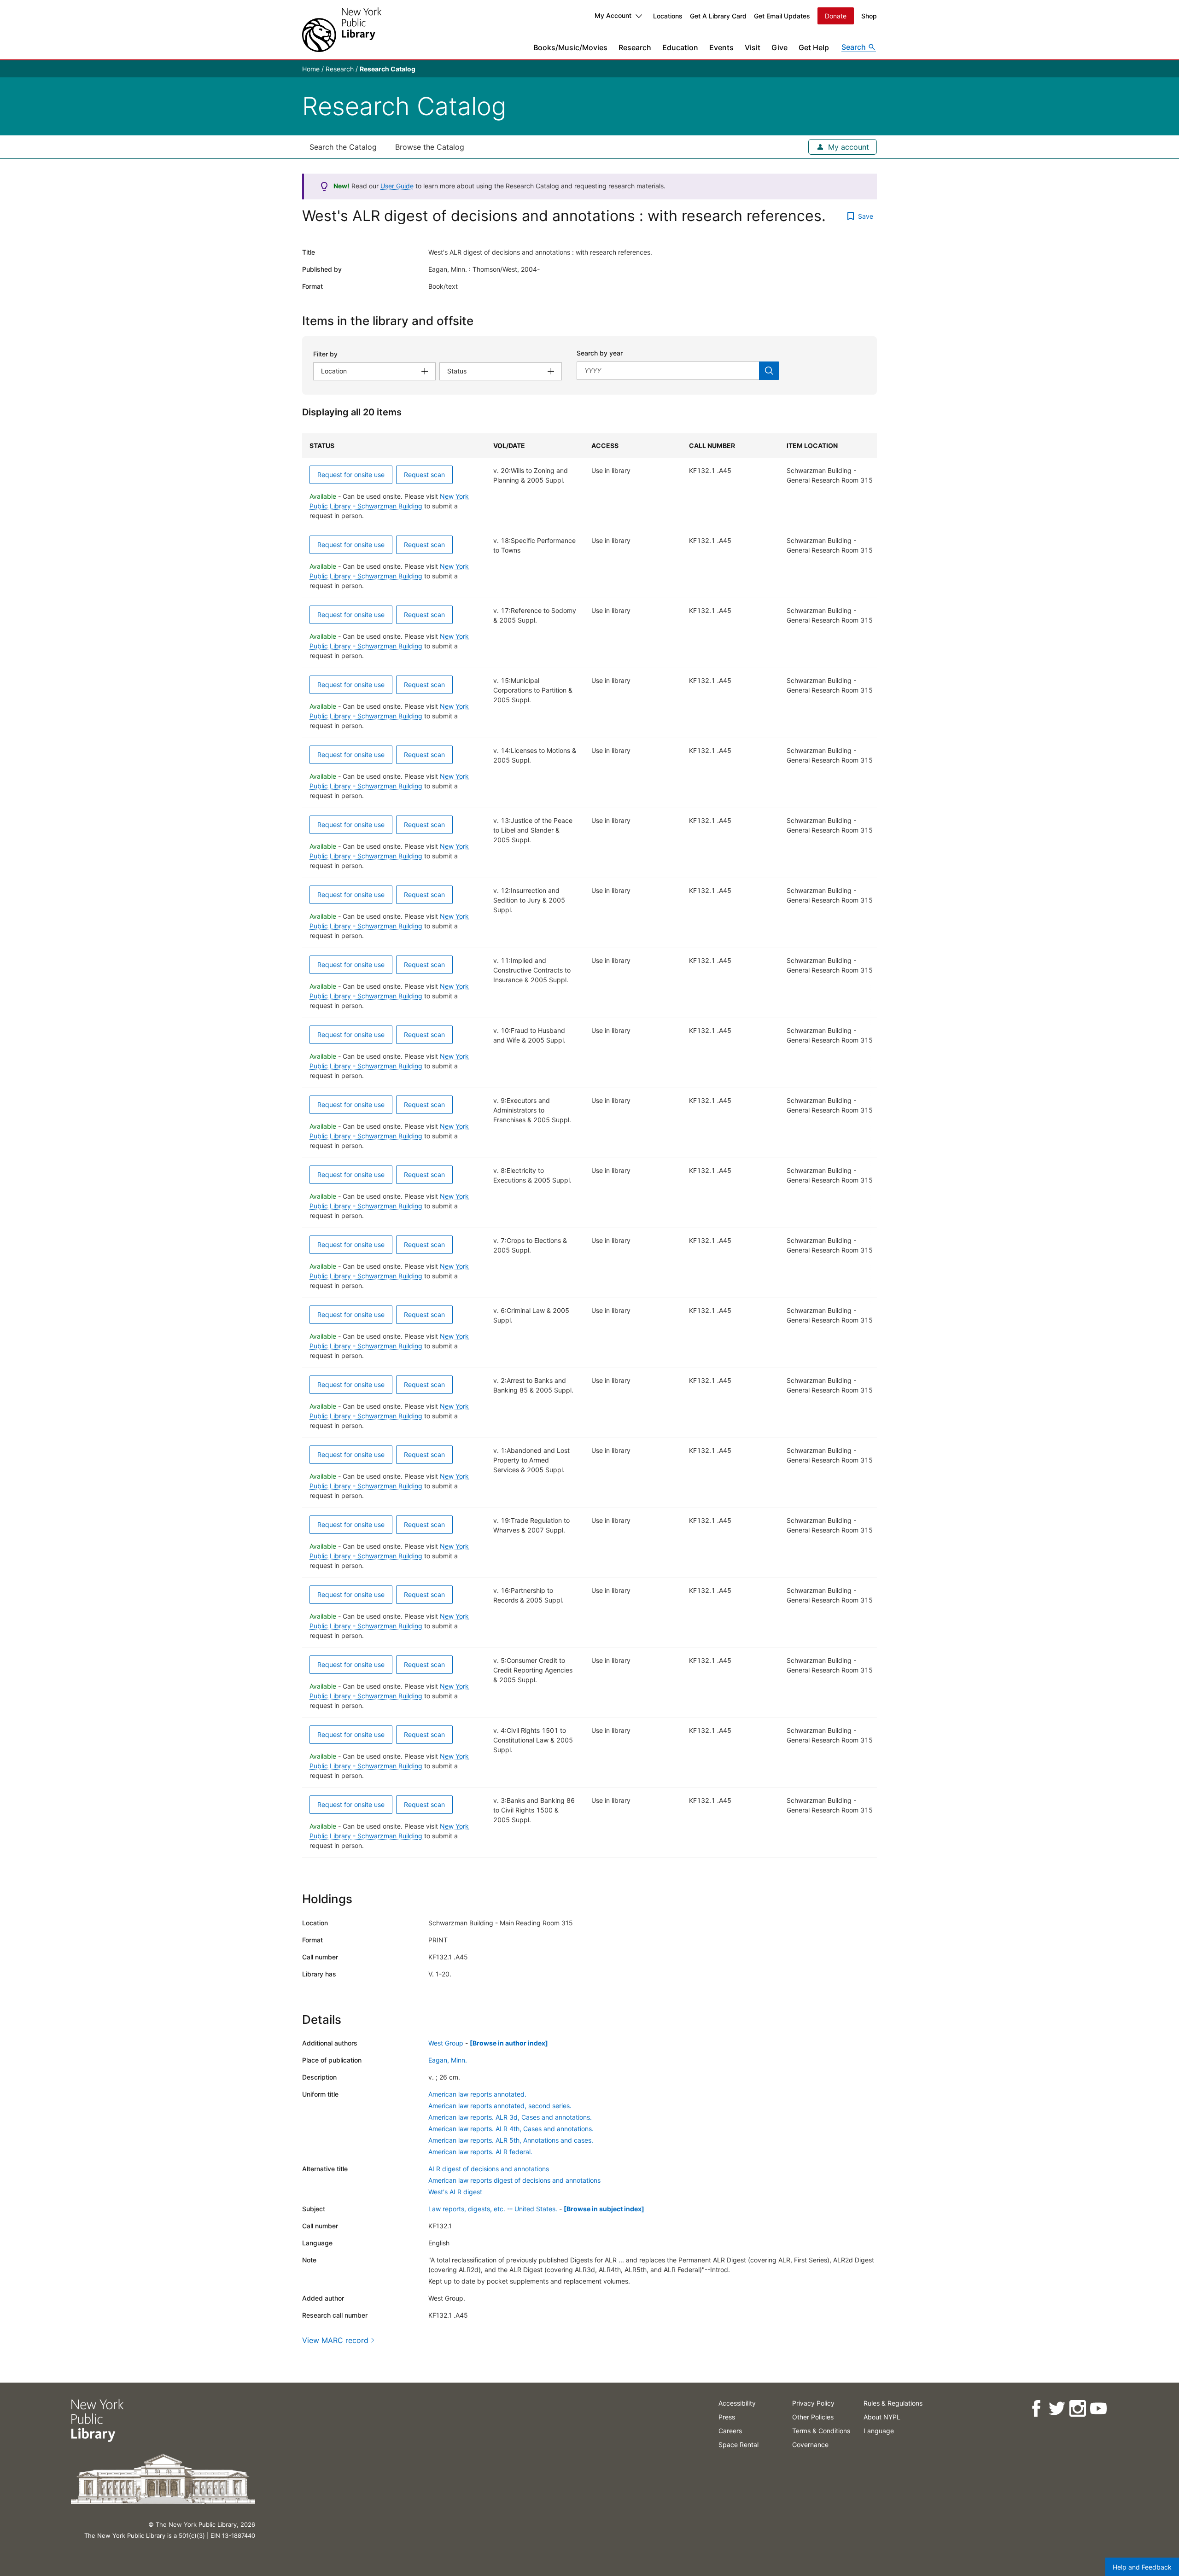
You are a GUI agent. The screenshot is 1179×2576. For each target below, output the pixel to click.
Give (779, 47)
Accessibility (737, 2403)
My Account (613, 15)
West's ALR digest (455, 2192)
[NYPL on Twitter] (1057, 2409)
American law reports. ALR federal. (480, 2152)
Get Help (814, 47)
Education (680, 47)
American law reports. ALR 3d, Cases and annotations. (510, 2117)
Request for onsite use (351, 475)
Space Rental (738, 2445)
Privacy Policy (813, 2403)
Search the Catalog (343, 147)
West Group (446, 2043)
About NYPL (882, 2417)
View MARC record (335, 2340)
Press (727, 2417)
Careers (730, 2431)
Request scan (424, 475)
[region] (589, 1146)
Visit (753, 47)
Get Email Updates (782, 16)
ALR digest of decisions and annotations (489, 2169)
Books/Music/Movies (570, 47)
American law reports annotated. (477, 2094)
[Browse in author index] (509, 2043)
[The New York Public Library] (342, 30)
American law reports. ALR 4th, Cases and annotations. (511, 2129)
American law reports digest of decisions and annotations (514, 2180)
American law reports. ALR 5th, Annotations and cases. (511, 2140)
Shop (869, 16)
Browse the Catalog (430, 147)
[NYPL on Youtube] (1098, 2409)
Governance (810, 2445)
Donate (836, 16)
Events (721, 47)
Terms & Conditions (821, 2431)
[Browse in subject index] (604, 2209)
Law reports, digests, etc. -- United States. (493, 2209)
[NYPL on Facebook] (1036, 2409)
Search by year (600, 353)
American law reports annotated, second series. (500, 2106)
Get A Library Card (718, 16)
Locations (668, 16)
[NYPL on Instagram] (1077, 2409)
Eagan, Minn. (448, 2060)
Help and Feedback (1142, 2567)
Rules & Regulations (893, 2403)
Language (879, 2431)
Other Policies (813, 2417)
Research (635, 47)
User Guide (397, 186)
